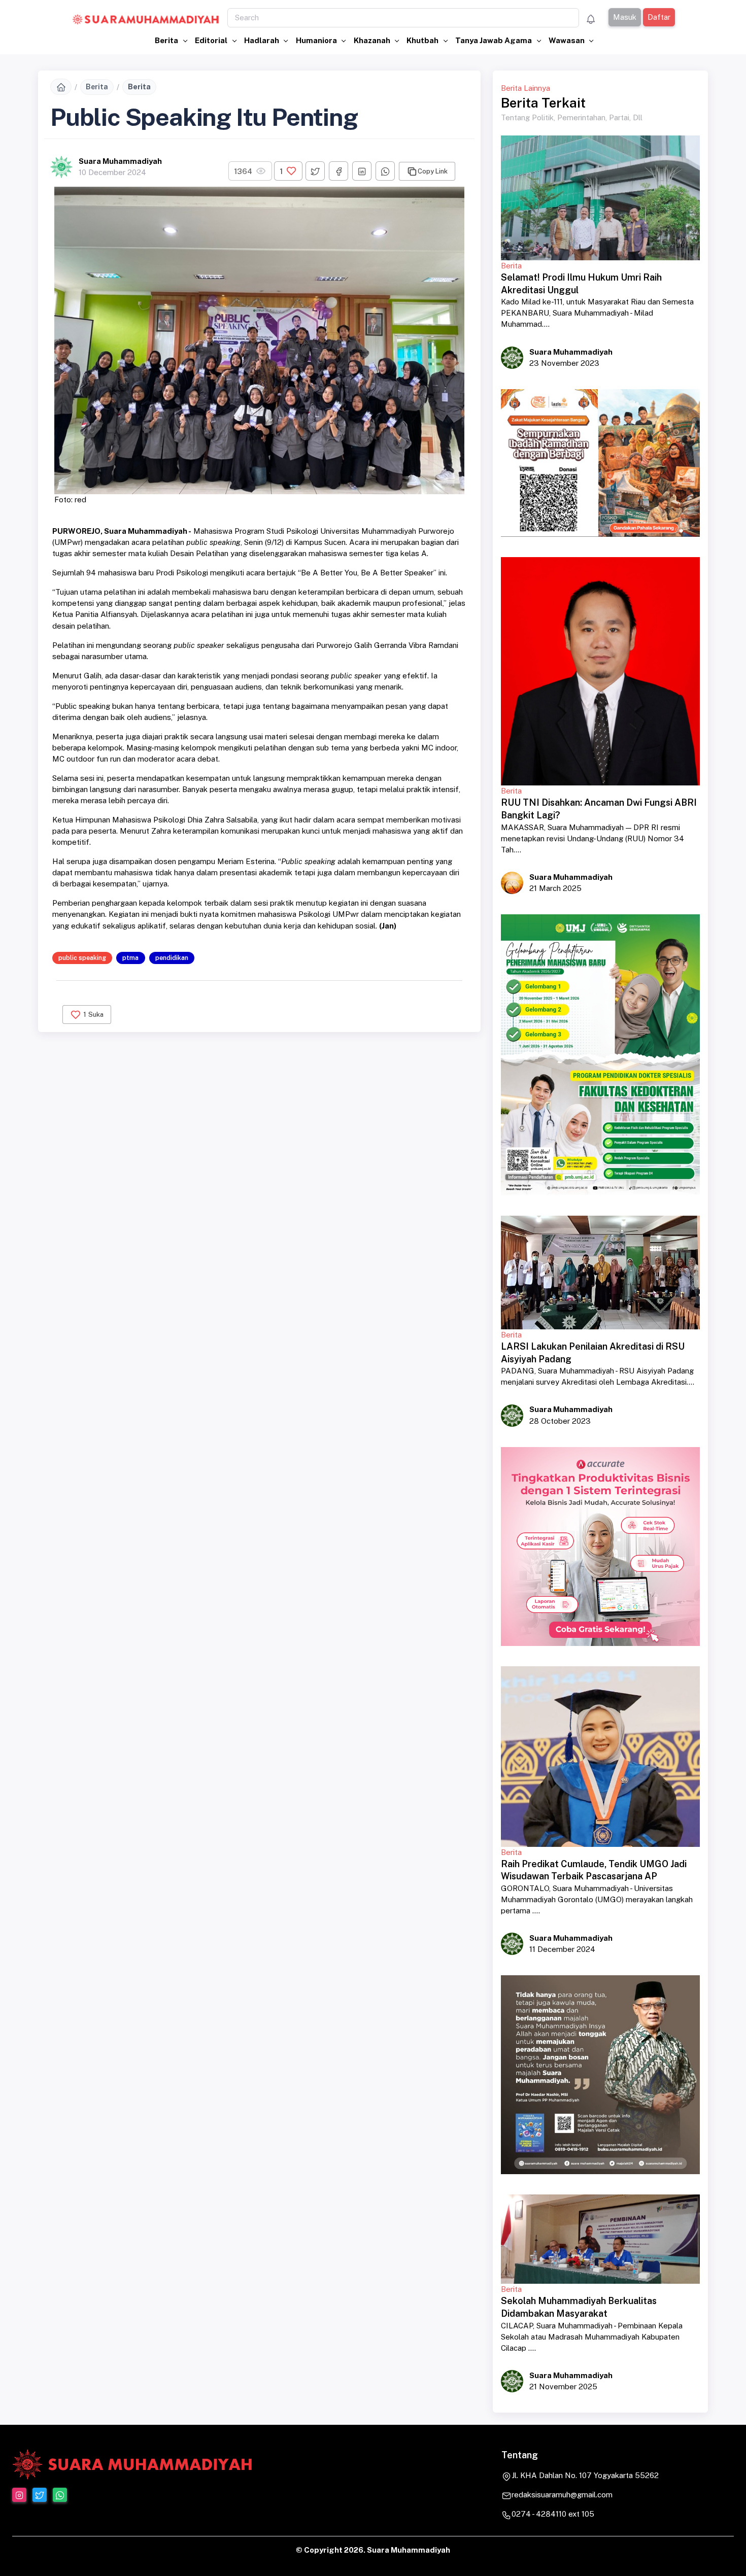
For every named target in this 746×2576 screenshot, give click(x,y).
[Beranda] (61, 87)
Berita (167, 40)
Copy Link (433, 171)
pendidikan (172, 958)
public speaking (82, 958)
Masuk (625, 17)
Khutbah (423, 40)
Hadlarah (262, 40)
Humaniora (317, 40)
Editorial (212, 40)
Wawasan (567, 40)
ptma (130, 958)
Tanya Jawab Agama (494, 40)
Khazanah (373, 40)
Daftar (659, 17)
